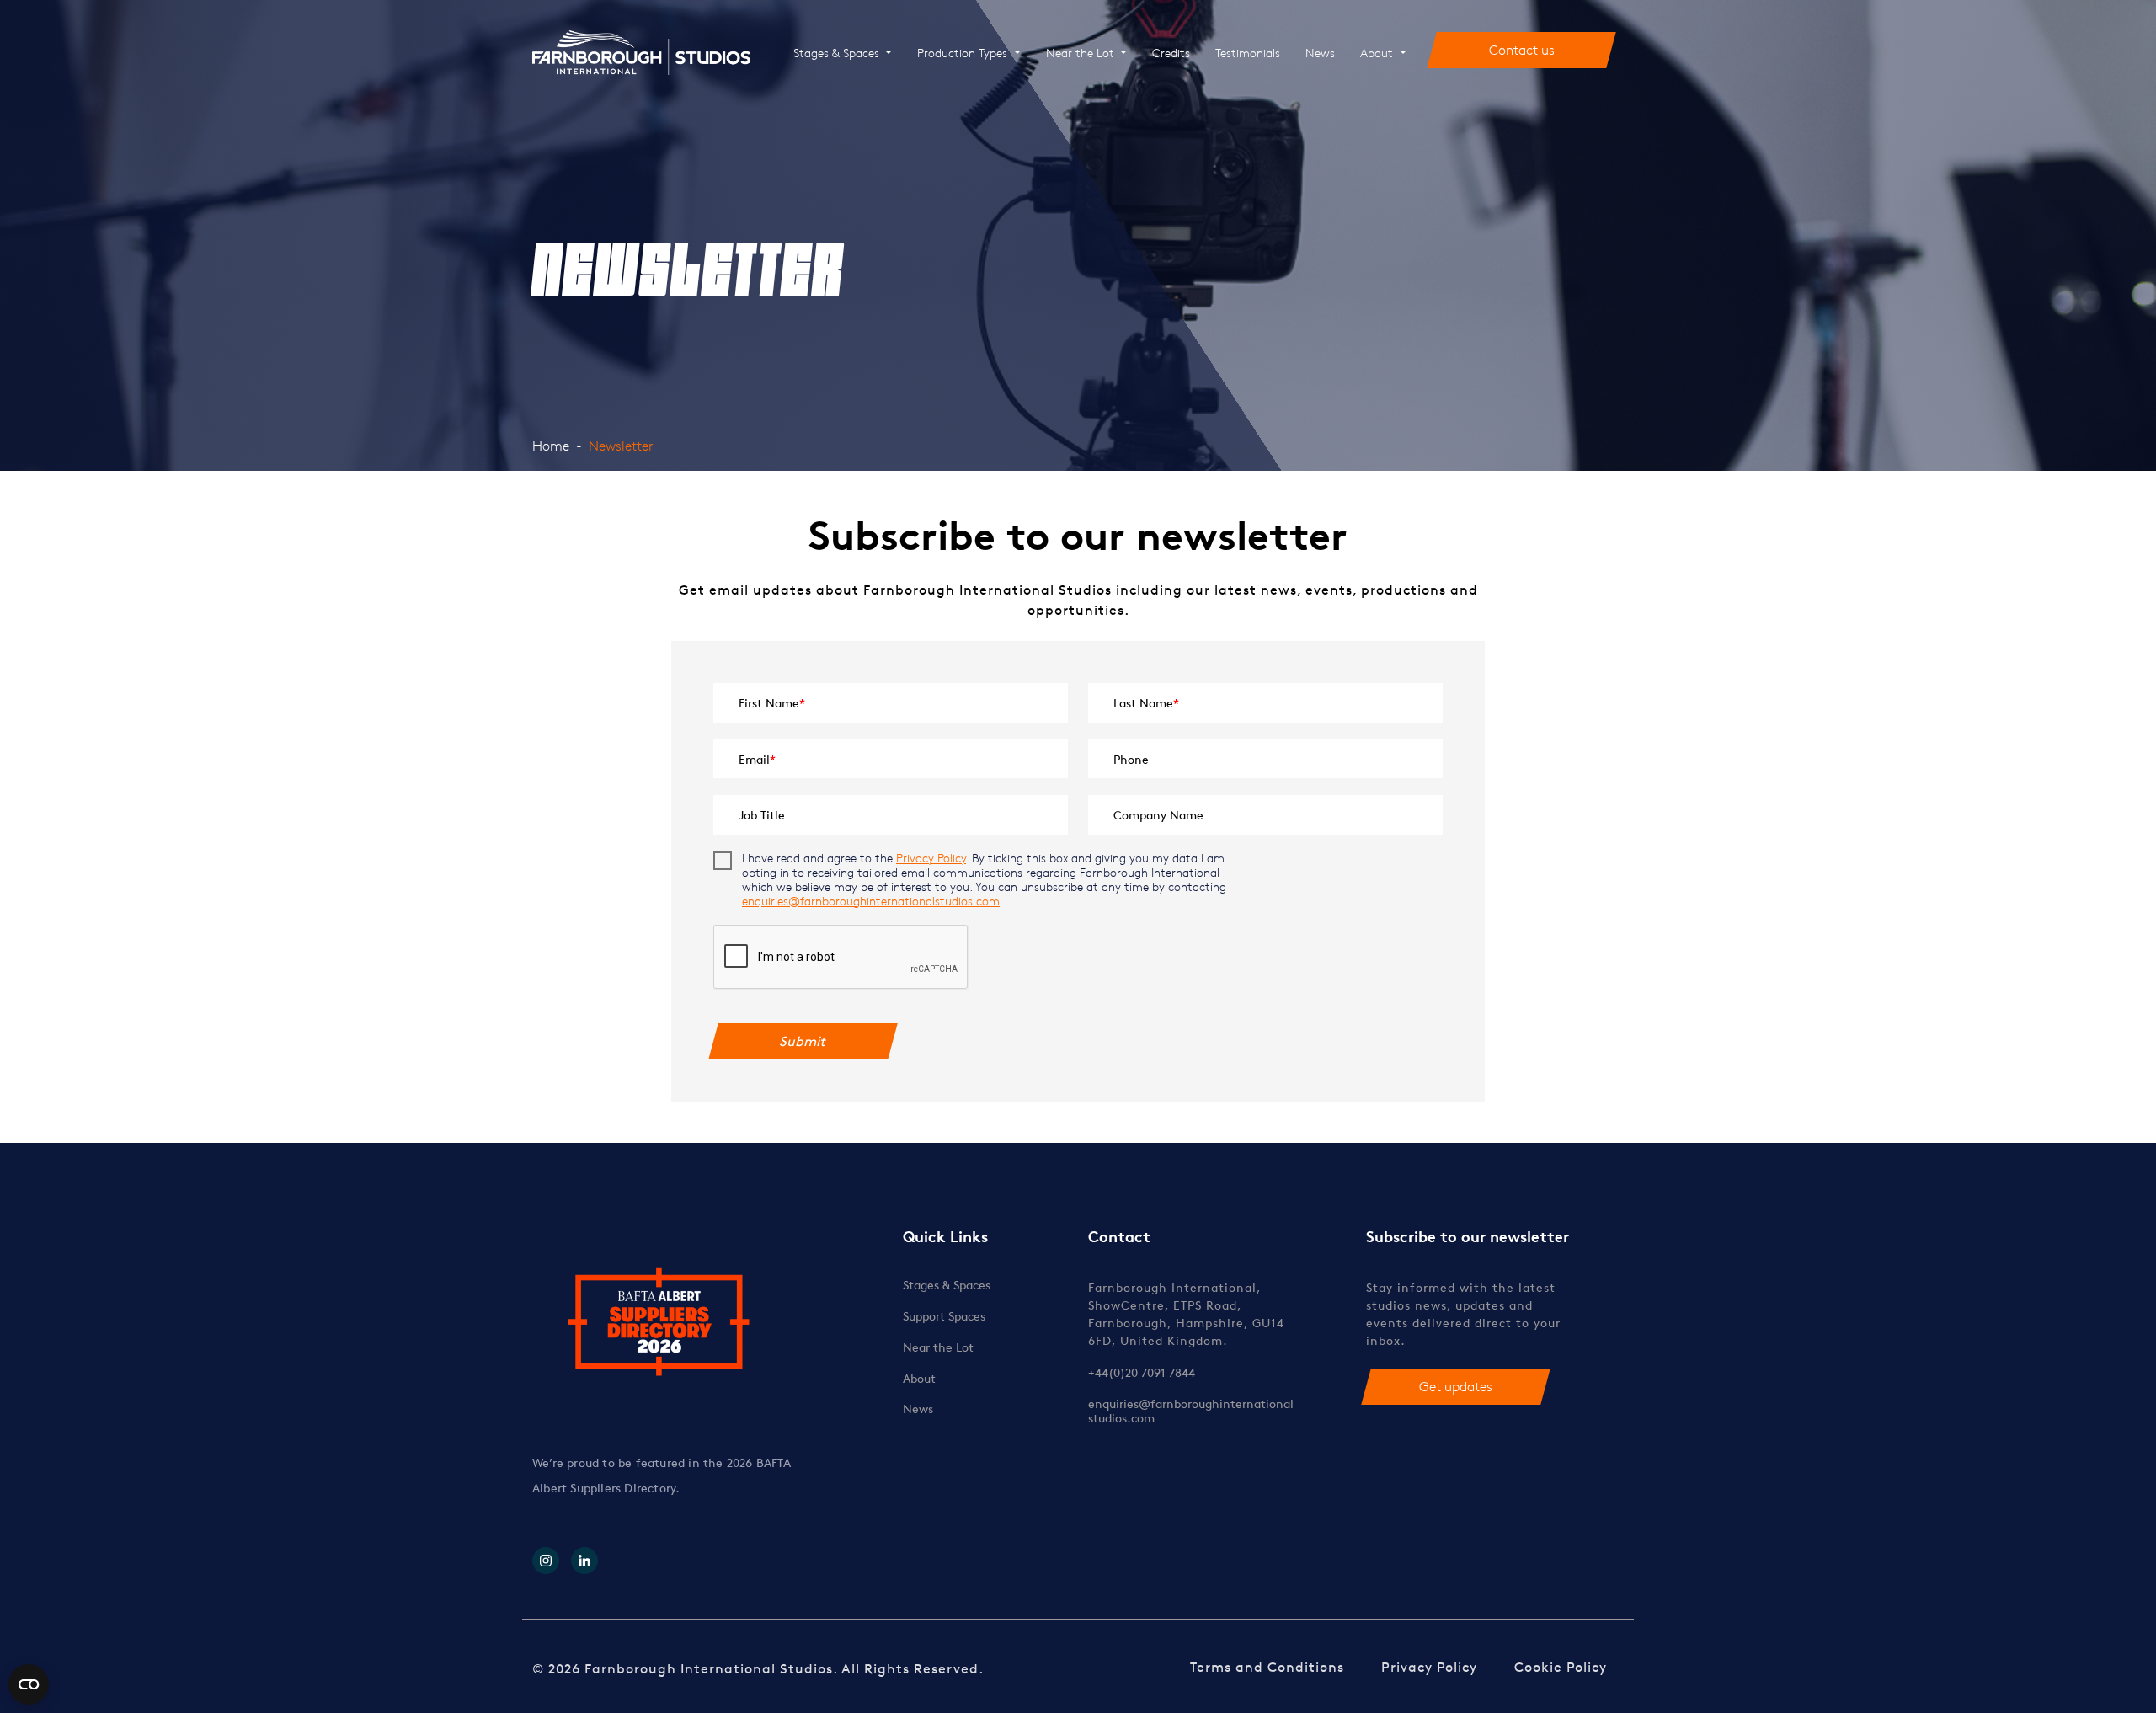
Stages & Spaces (838, 53)
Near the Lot (1082, 53)
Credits (1171, 53)
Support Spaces (944, 1316)
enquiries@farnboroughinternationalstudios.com (871, 901)
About (1378, 53)
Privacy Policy (931, 858)
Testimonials (1248, 53)
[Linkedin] (584, 1561)
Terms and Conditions (1267, 1667)
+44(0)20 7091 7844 (1142, 1372)
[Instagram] (546, 1561)
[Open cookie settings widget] (29, 1684)
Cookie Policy (1561, 1667)
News (1320, 53)
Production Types (964, 53)
